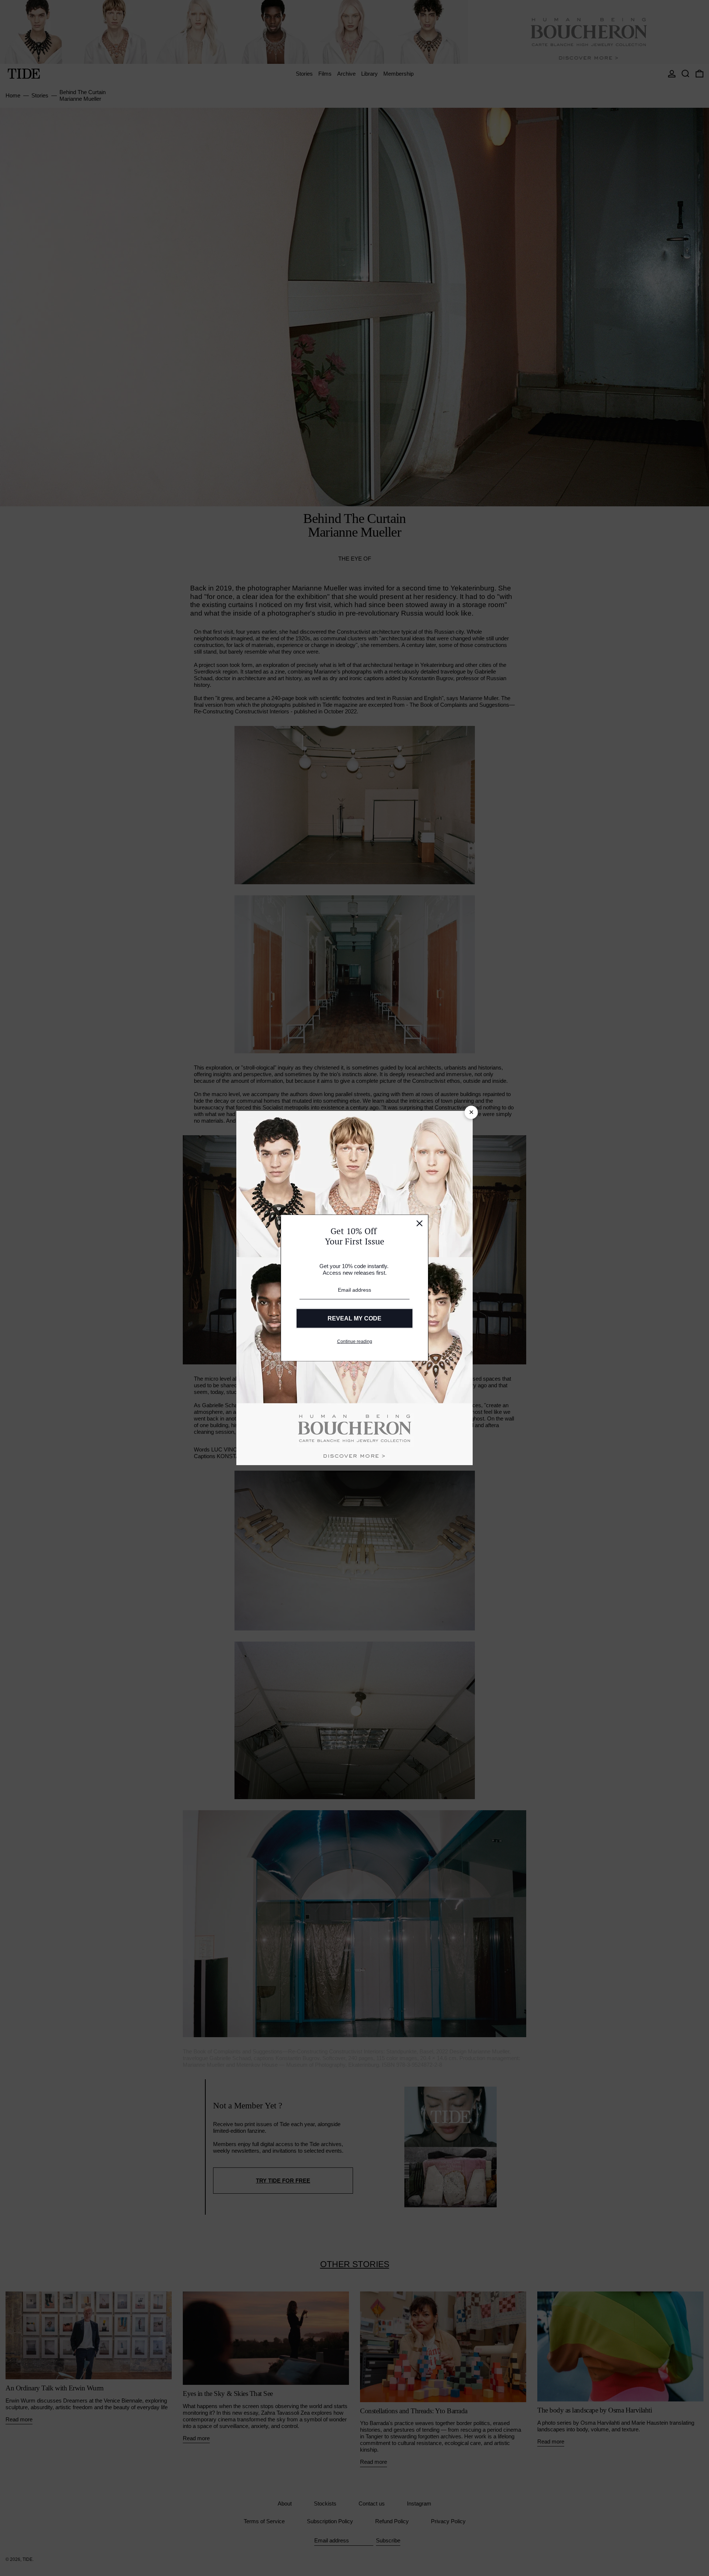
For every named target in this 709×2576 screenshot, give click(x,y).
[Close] (419, 1223)
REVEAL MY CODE (354, 1318)
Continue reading (355, 1342)
